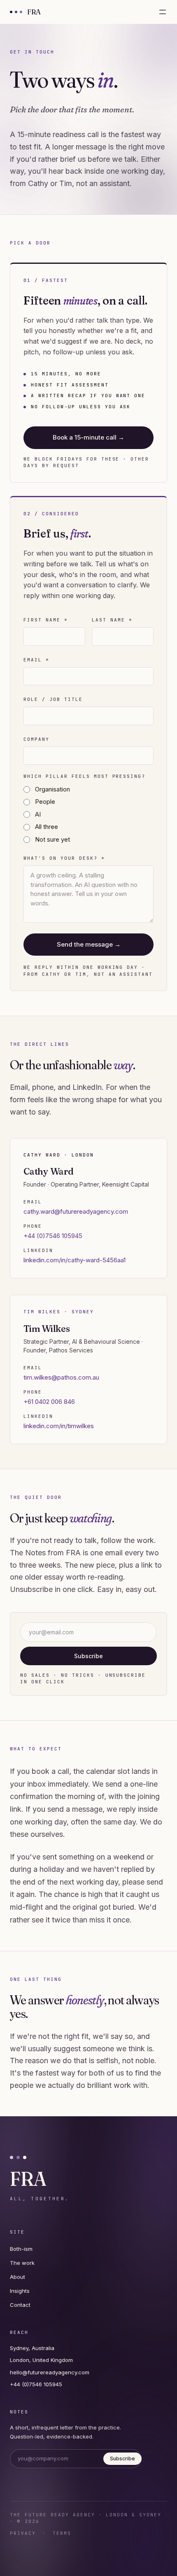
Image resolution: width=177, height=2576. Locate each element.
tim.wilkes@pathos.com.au (61, 1377)
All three (47, 827)
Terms (62, 2533)
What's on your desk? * (64, 858)
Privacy (23, 2533)
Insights (20, 2291)
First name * (46, 620)
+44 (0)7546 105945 (53, 1236)
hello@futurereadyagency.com (50, 2372)
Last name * (112, 620)
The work (22, 2263)
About (17, 2277)
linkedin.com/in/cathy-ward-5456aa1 (75, 1260)
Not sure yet (52, 839)
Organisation (52, 789)
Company (36, 739)
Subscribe (88, 1656)
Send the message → (89, 944)
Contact (20, 2305)
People (45, 802)
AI (38, 814)
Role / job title (53, 699)
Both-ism (21, 2249)
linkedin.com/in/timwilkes (59, 1426)
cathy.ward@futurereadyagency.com (76, 1211)
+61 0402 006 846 (49, 1402)
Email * (36, 660)
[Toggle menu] (163, 12)
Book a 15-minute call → (88, 437)
